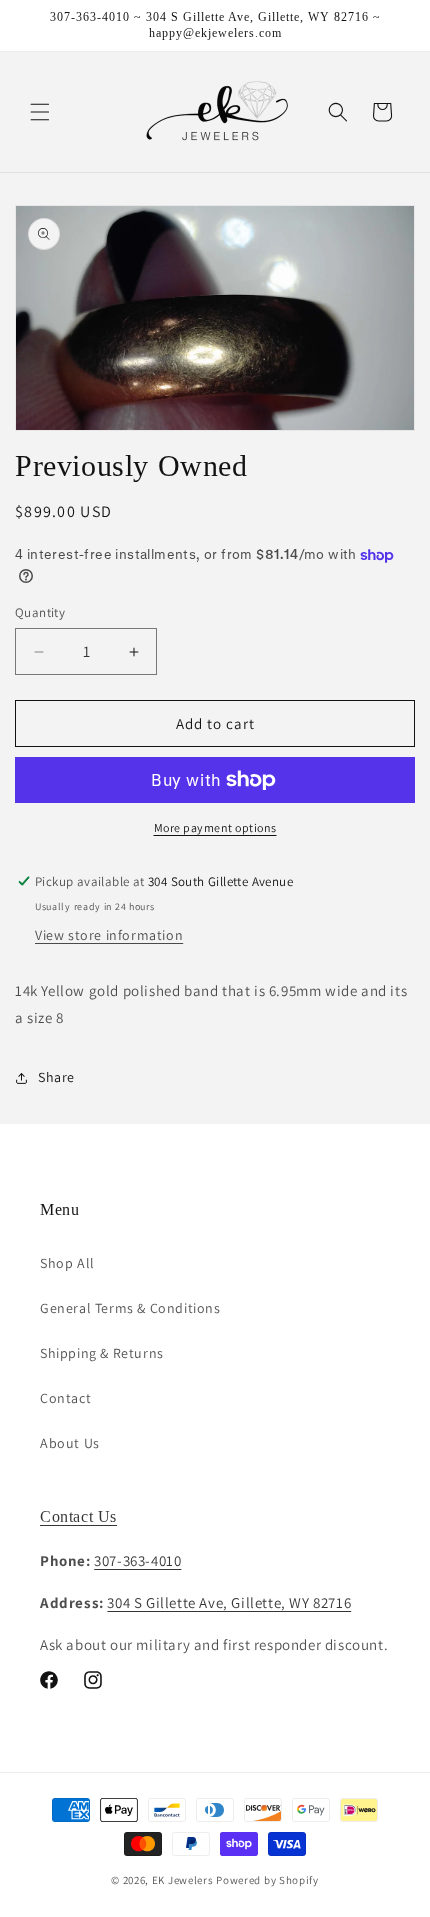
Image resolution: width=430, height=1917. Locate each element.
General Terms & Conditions (130, 1308)
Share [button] (56, 1077)
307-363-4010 (137, 1560)
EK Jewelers (183, 1880)
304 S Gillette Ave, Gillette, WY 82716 (229, 1602)
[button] (40, 112)
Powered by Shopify (267, 1880)
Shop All (67, 1263)
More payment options (215, 827)
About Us (70, 1443)
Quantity (40, 612)
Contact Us (78, 1516)
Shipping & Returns (102, 1353)
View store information (109, 935)
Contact (65, 1398)
